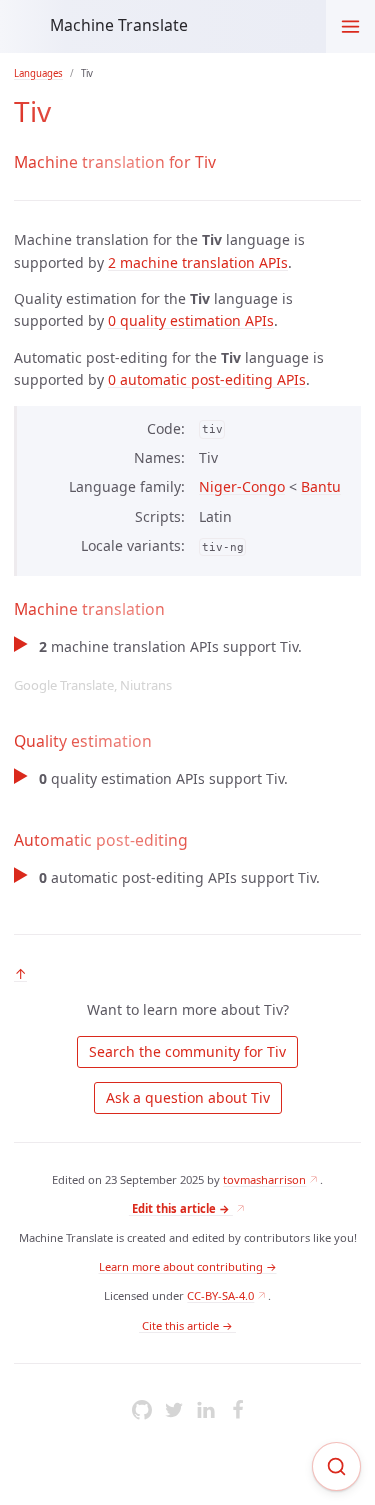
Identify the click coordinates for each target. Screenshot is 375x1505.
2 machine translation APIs (198, 262)
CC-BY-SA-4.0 (220, 1295)
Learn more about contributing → (188, 1266)
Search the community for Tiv (187, 1051)
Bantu (321, 486)
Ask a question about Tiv (188, 1097)
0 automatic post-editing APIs (207, 379)
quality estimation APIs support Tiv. (163, 778)
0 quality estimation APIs (191, 320)
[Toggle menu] (350, 26)
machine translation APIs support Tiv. (158, 665)
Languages (38, 73)
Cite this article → (187, 1325)
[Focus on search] (336, 1466)
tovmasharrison (264, 1179)
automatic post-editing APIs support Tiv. (179, 877)
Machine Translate (119, 25)
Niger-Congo (242, 486)
